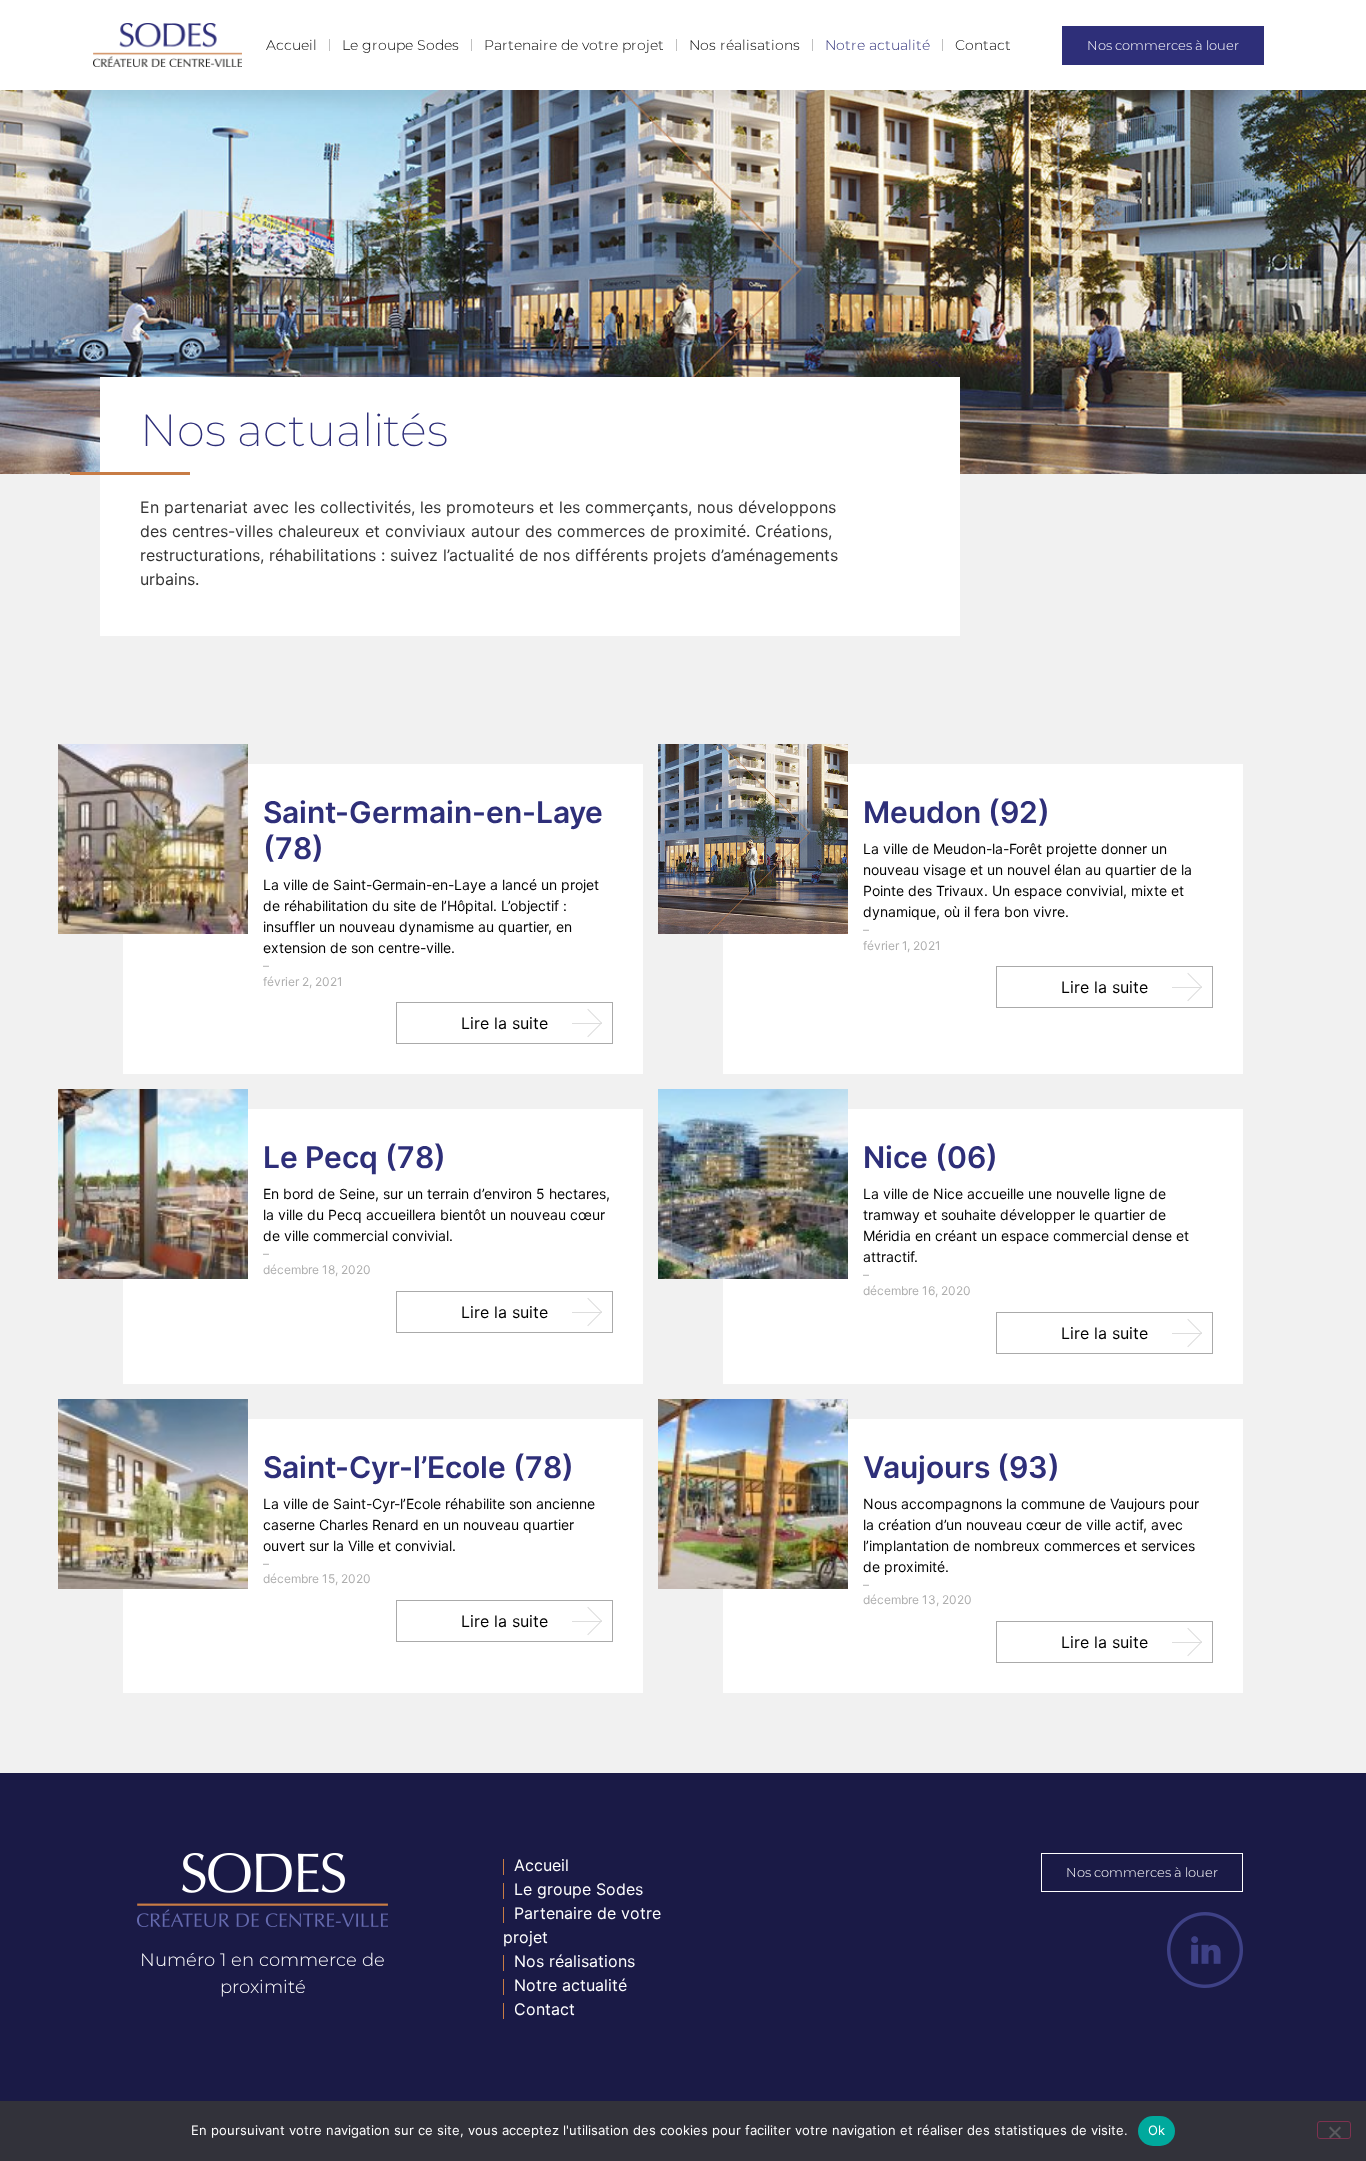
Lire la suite (504, 1023)
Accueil (291, 45)
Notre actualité (877, 45)
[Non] (1334, 2130)
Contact (983, 45)
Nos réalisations (744, 45)
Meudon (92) (956, 812)
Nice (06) (930, 1157)
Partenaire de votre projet (574, 45)
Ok (1157, 2130)
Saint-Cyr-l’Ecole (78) (418, 1467)
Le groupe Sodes (400, 45)
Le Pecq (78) (354, 1157)
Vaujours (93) (961, 1467)
